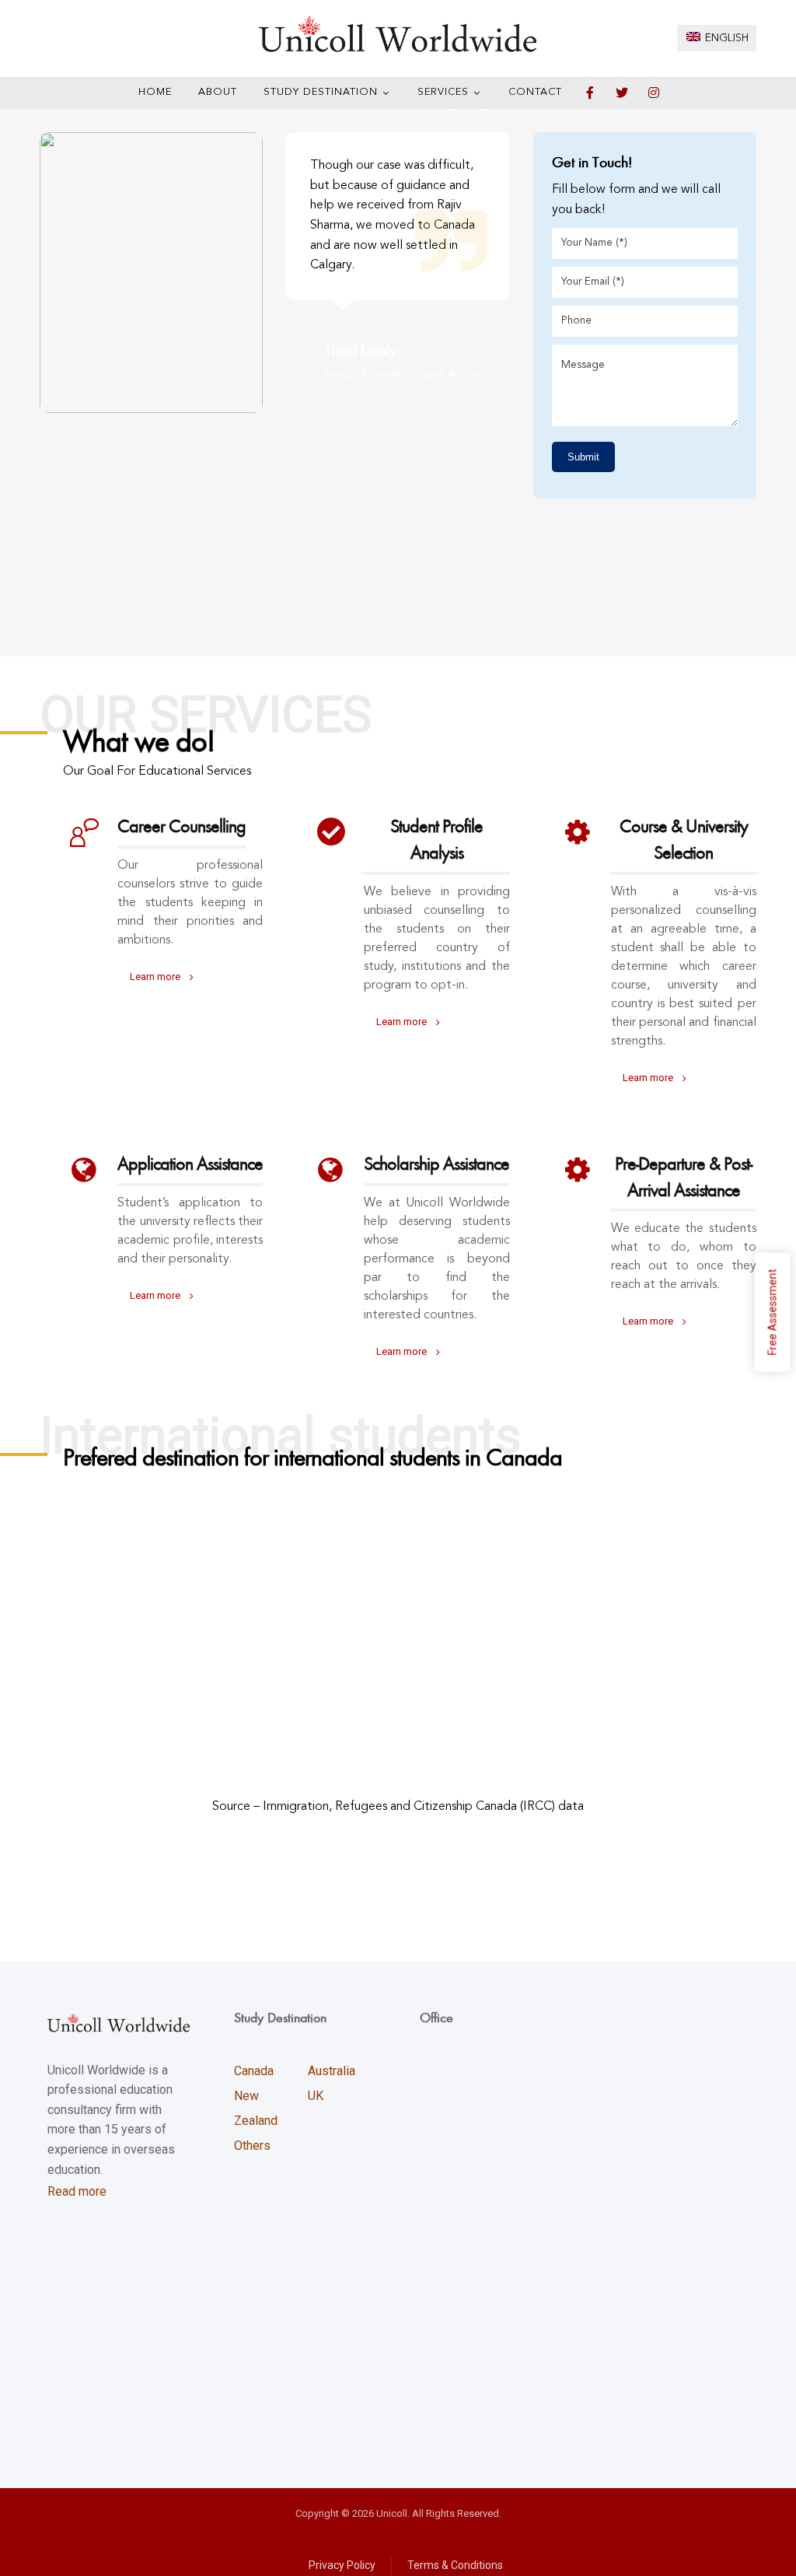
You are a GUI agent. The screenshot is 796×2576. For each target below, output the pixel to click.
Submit (583, 457)
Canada (254, 2071)
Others (252, 2145)
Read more (77, 2191)
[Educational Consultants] (398, 34)
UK (316, 2096)
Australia (332, 2071)
